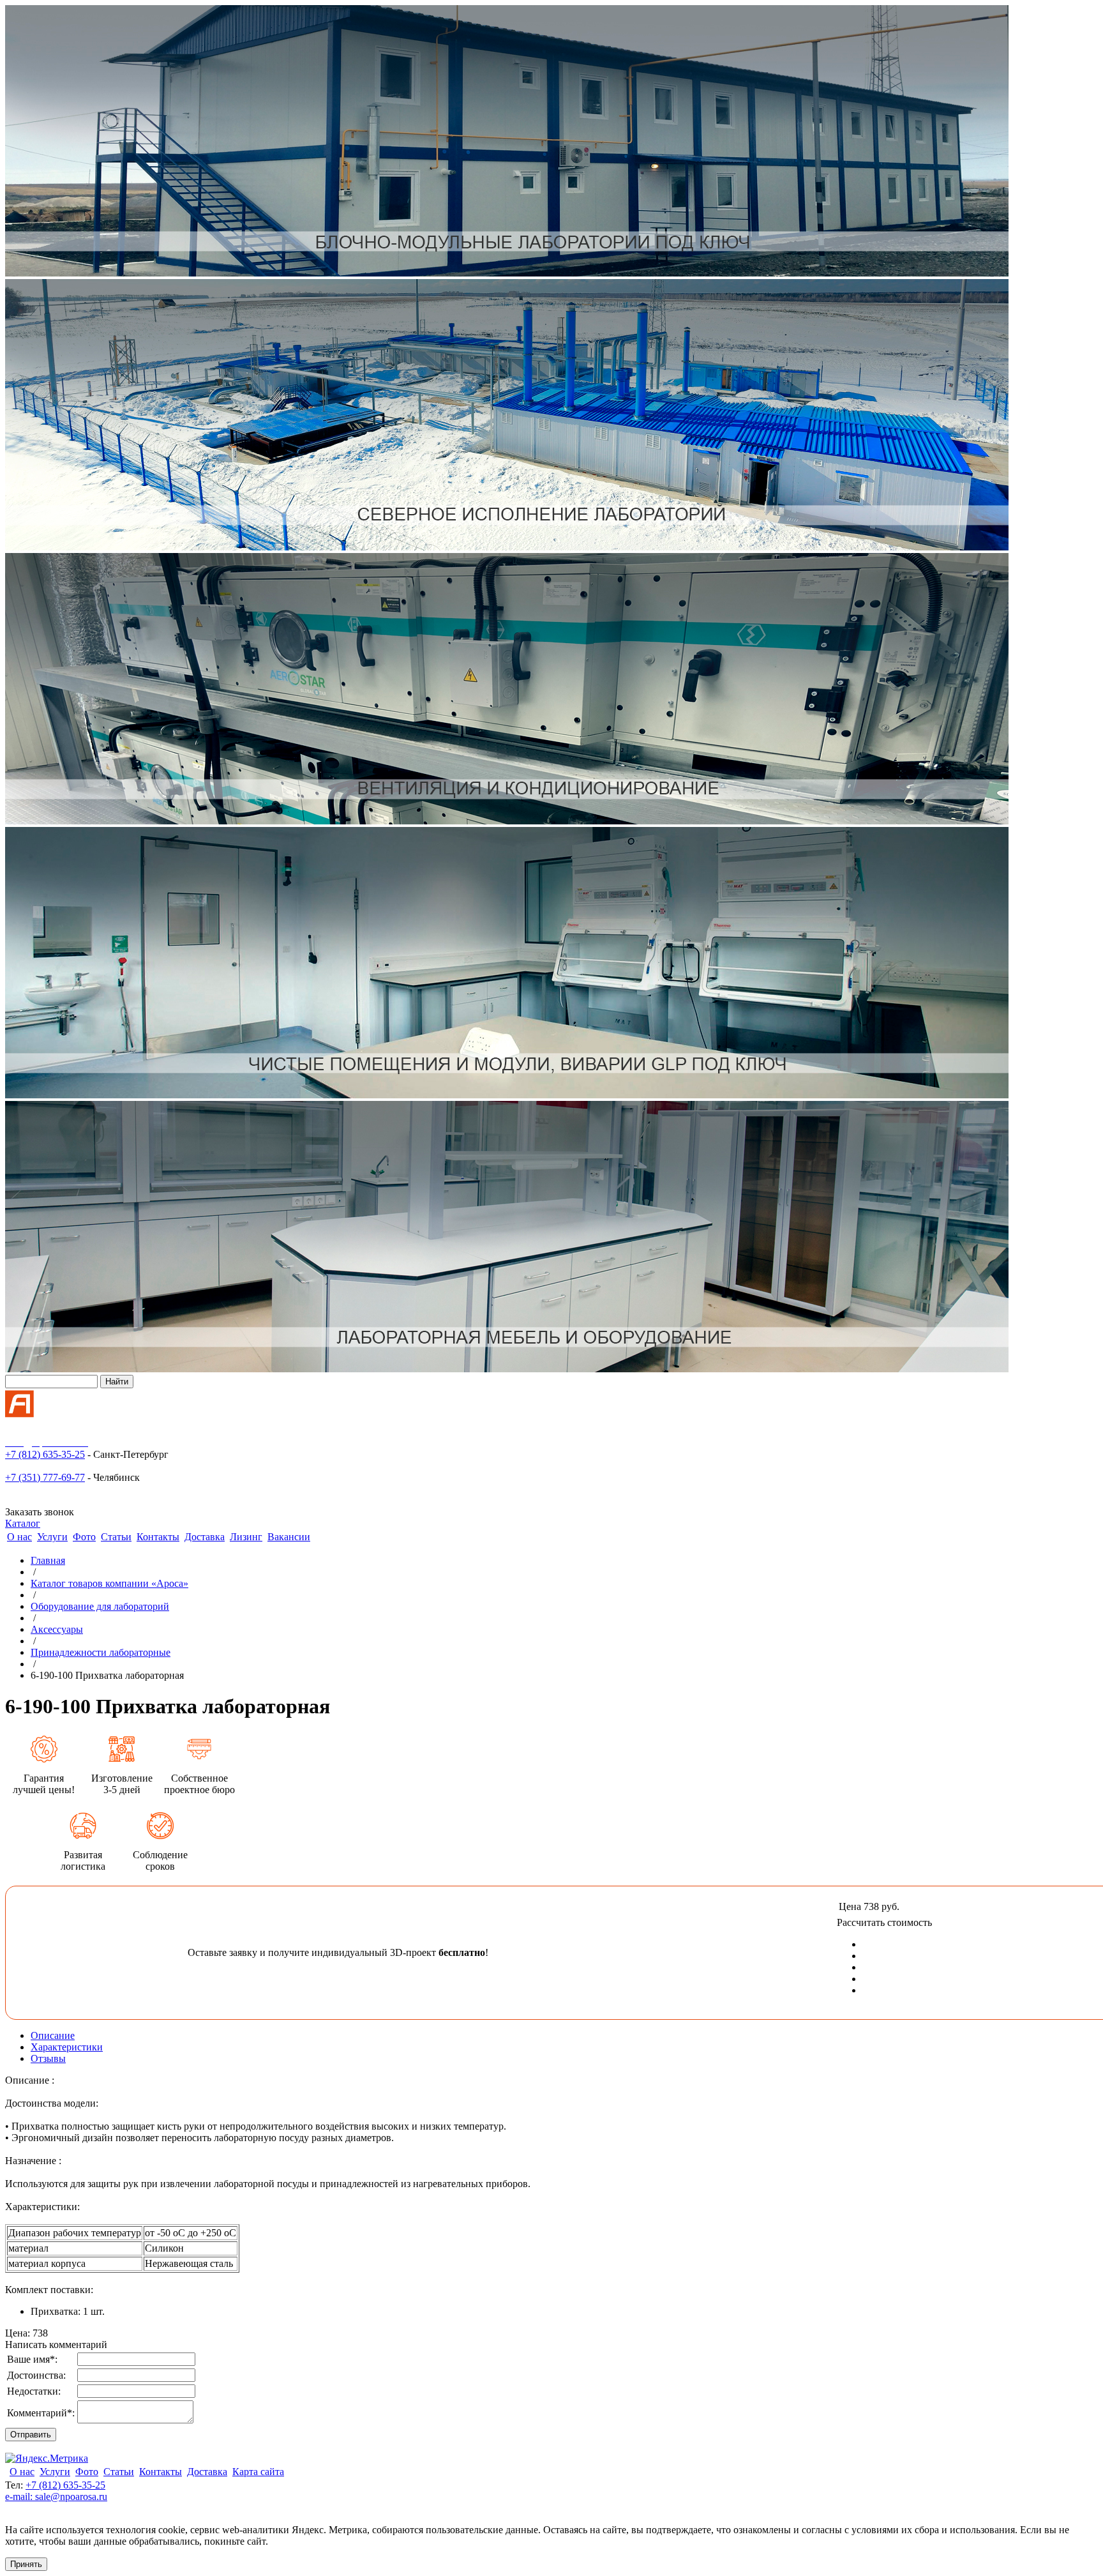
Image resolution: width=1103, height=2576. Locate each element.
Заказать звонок (40, 1512)
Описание (53, 2035)
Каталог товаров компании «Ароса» (109, 1583)
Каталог (23, 1523)
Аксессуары (57, 1629)
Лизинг (246, 1537)
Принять (26, 2564)
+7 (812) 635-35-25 (45, 1454)
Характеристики (67, 2047)
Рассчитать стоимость (884, 1922)
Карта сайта (258, 2472)
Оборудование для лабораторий (100, 1606)
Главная (48, 1560)
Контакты (158, 1537)
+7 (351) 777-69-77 (45, 1477)
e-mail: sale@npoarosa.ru (56, 2496)
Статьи (116, 1537)
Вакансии (289, 1537)
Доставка (205, 1537)
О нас (19, 1537)
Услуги (52, 1537)
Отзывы (48, 2058)
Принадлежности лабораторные (101, 1652)
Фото (84, 1537)
